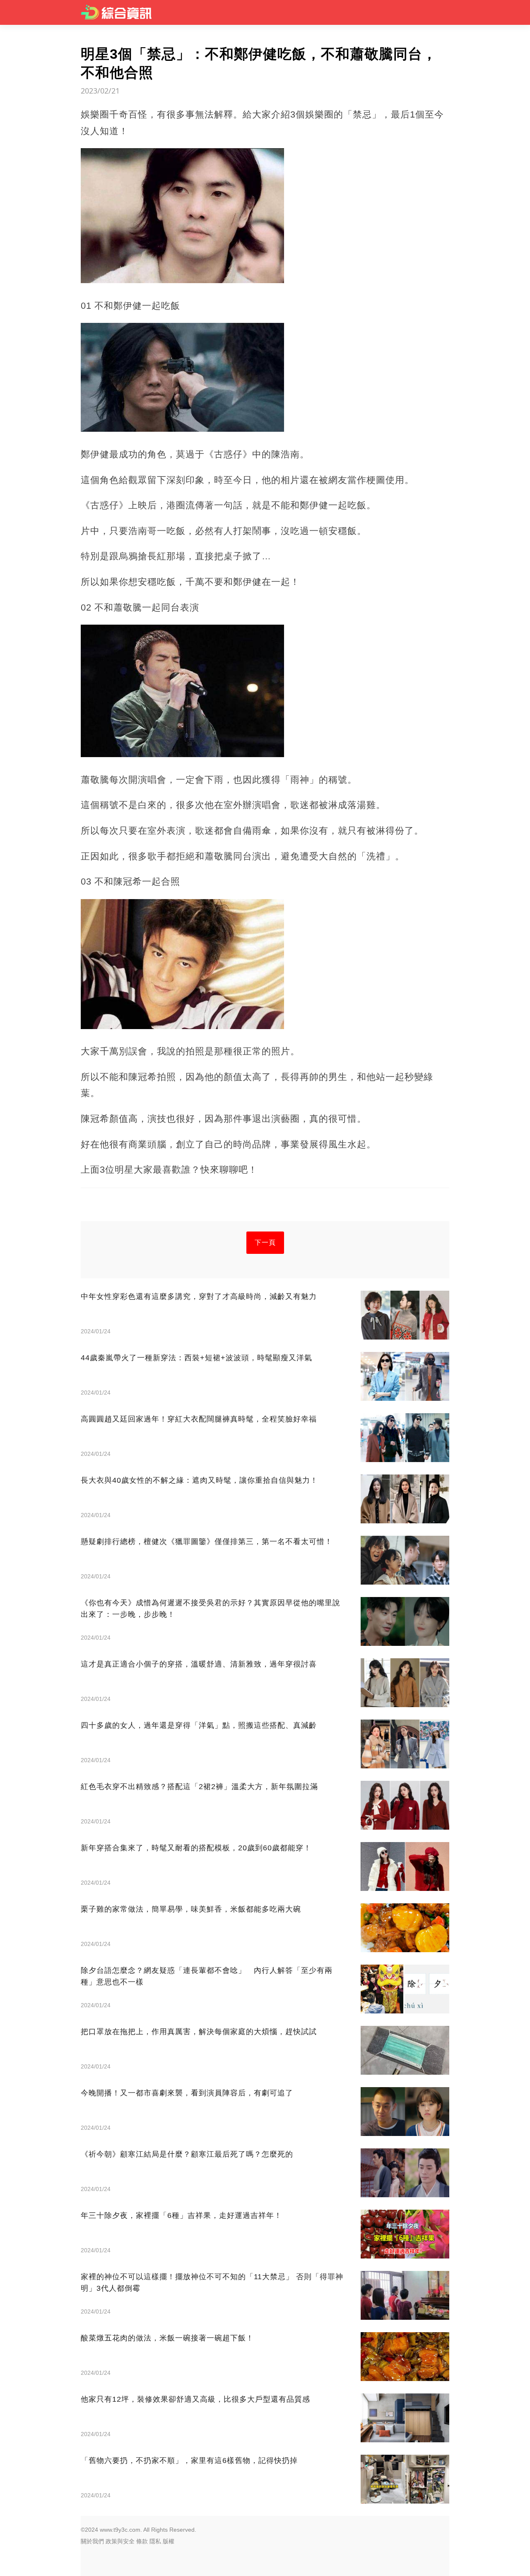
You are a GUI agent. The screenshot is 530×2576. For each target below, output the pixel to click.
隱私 (155, 2541)
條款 (142, 2541)
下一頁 (265, 1242)
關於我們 (92, 2541)
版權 (169, 2541)
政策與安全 (120, 2541)
